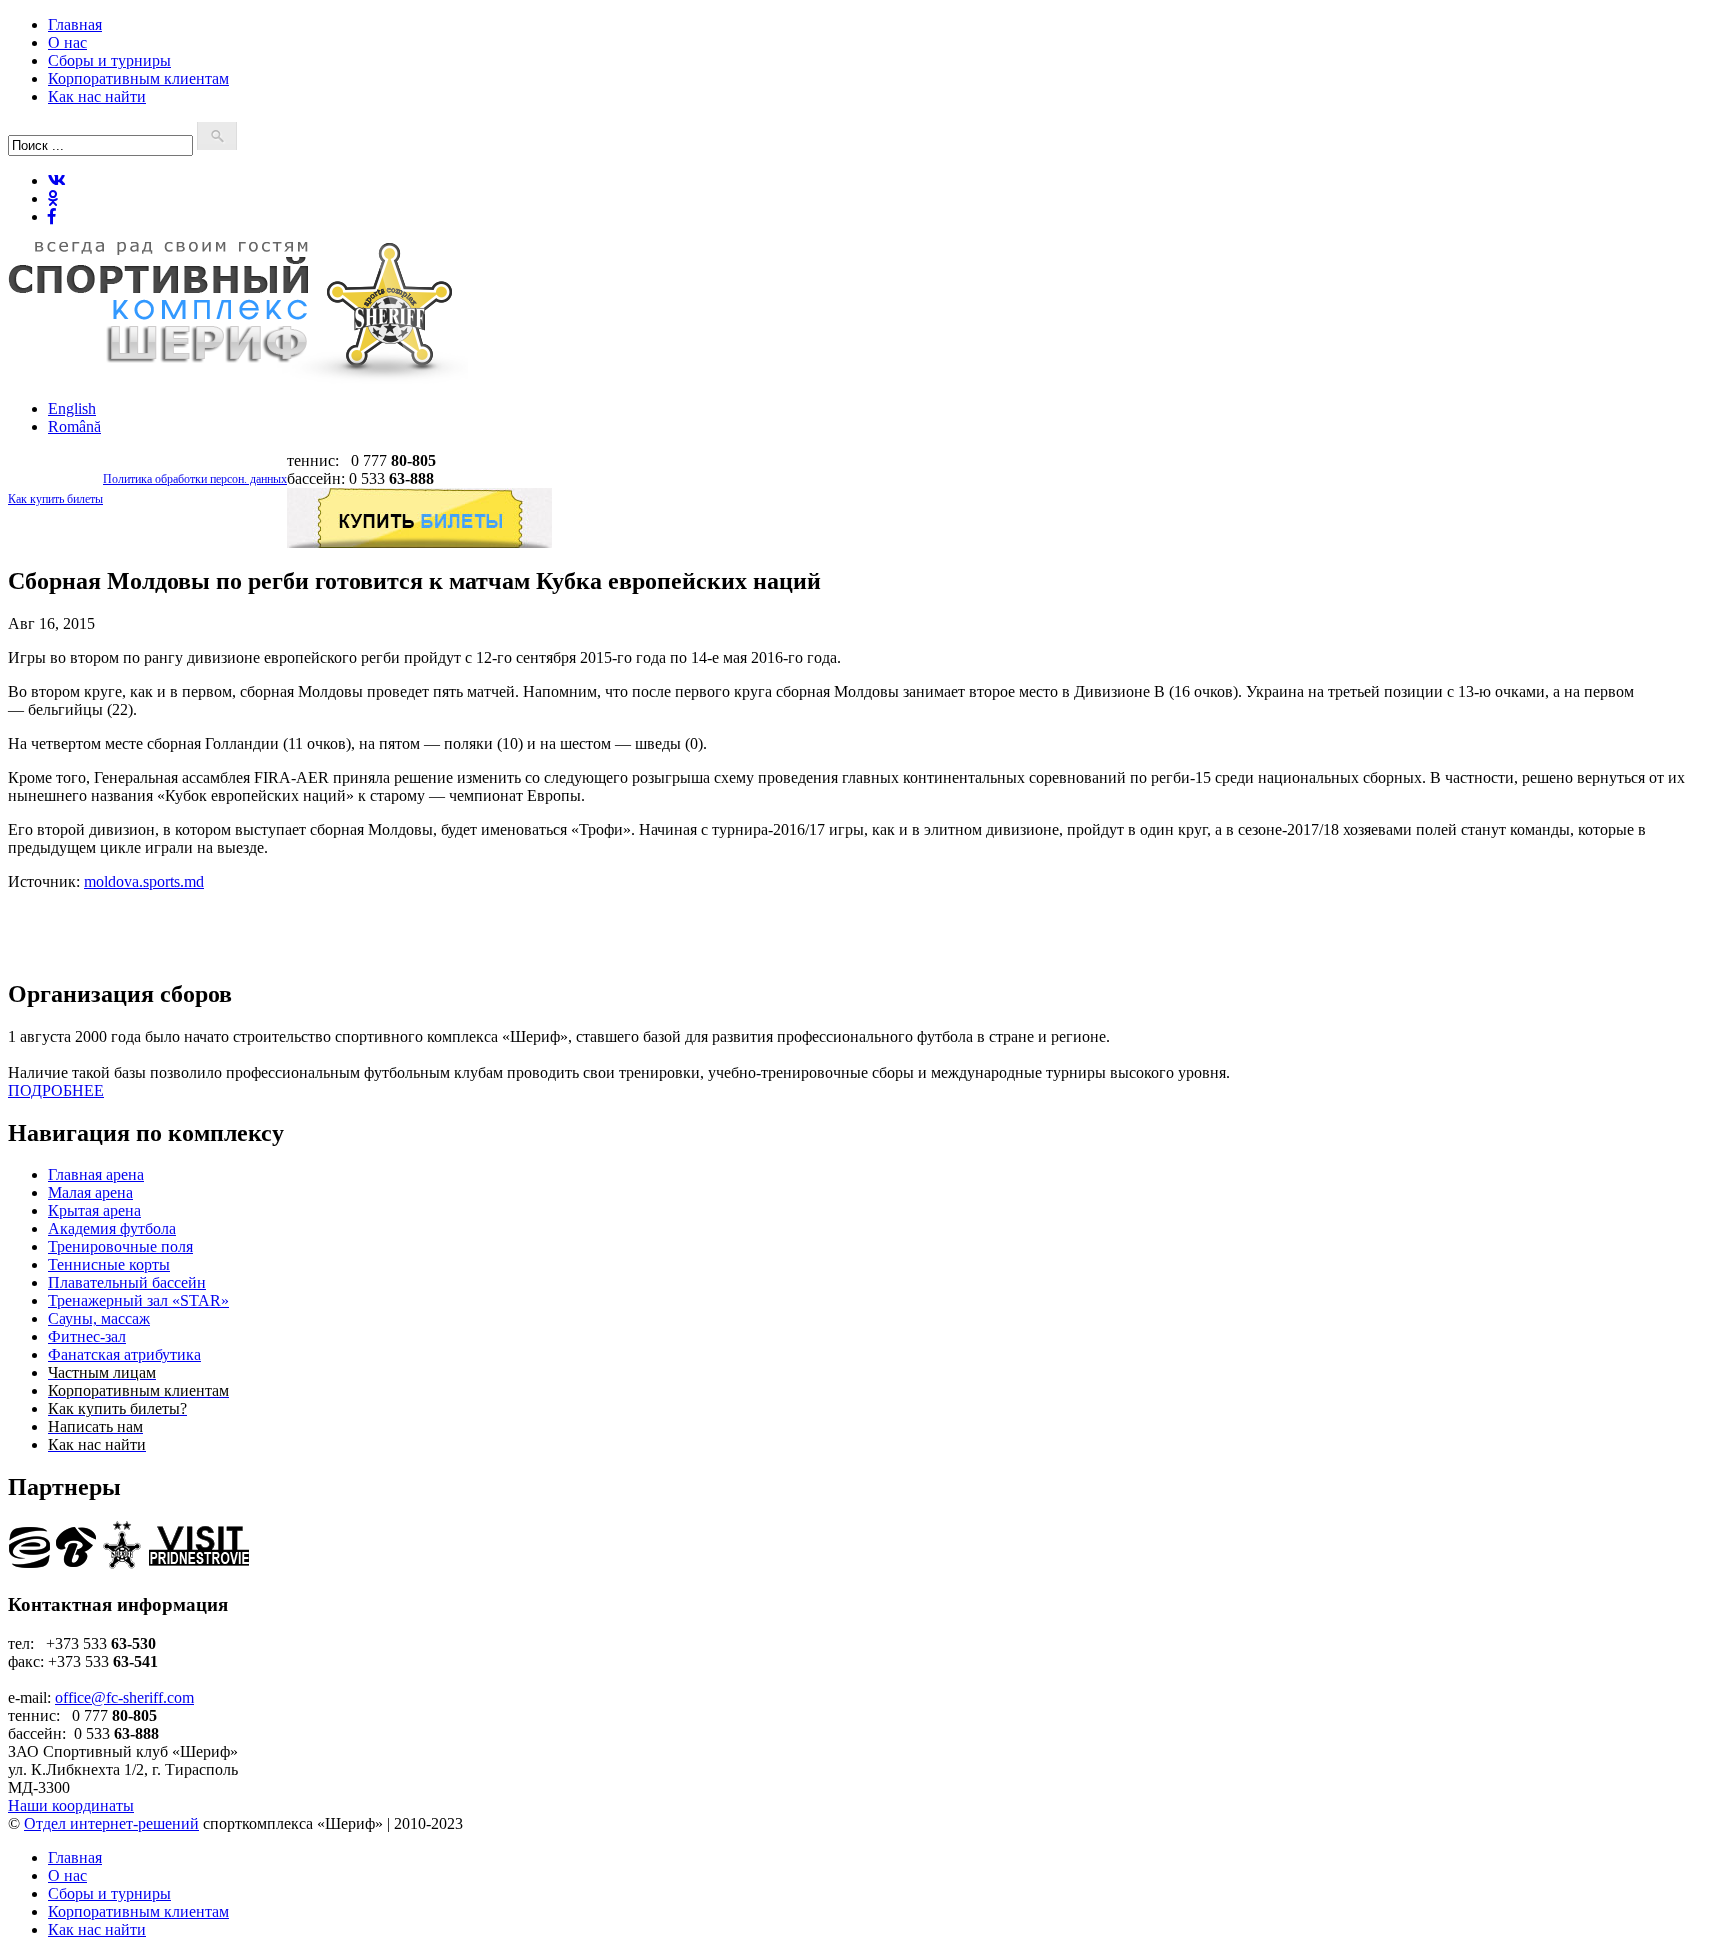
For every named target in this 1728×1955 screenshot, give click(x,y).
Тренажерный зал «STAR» (138, 1300)
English (72, 408)
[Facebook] (52, 216)
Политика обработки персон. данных (195, 479)
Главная (75, 24)
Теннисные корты (109, 1264)
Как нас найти (97, 96)
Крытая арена (94, 1210)
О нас (67, 42)
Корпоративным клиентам (138, 78)
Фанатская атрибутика (124, 1354)
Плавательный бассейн (127, 1282)
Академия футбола (112, 1228)
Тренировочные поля (120, 1246)
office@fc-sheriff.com (124, 1697)
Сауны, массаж (99, 1318)
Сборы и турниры (109, 60)
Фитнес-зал (87, 1336)
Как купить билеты (55, 499)
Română (74, 426)
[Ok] (53, 198)
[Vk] (57, 180)
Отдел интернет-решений (111, 1823)
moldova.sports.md (144, 881)
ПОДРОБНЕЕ (56, 1090)
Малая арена (90, 1192)
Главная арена (96, 1174)
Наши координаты (71, 1805)
